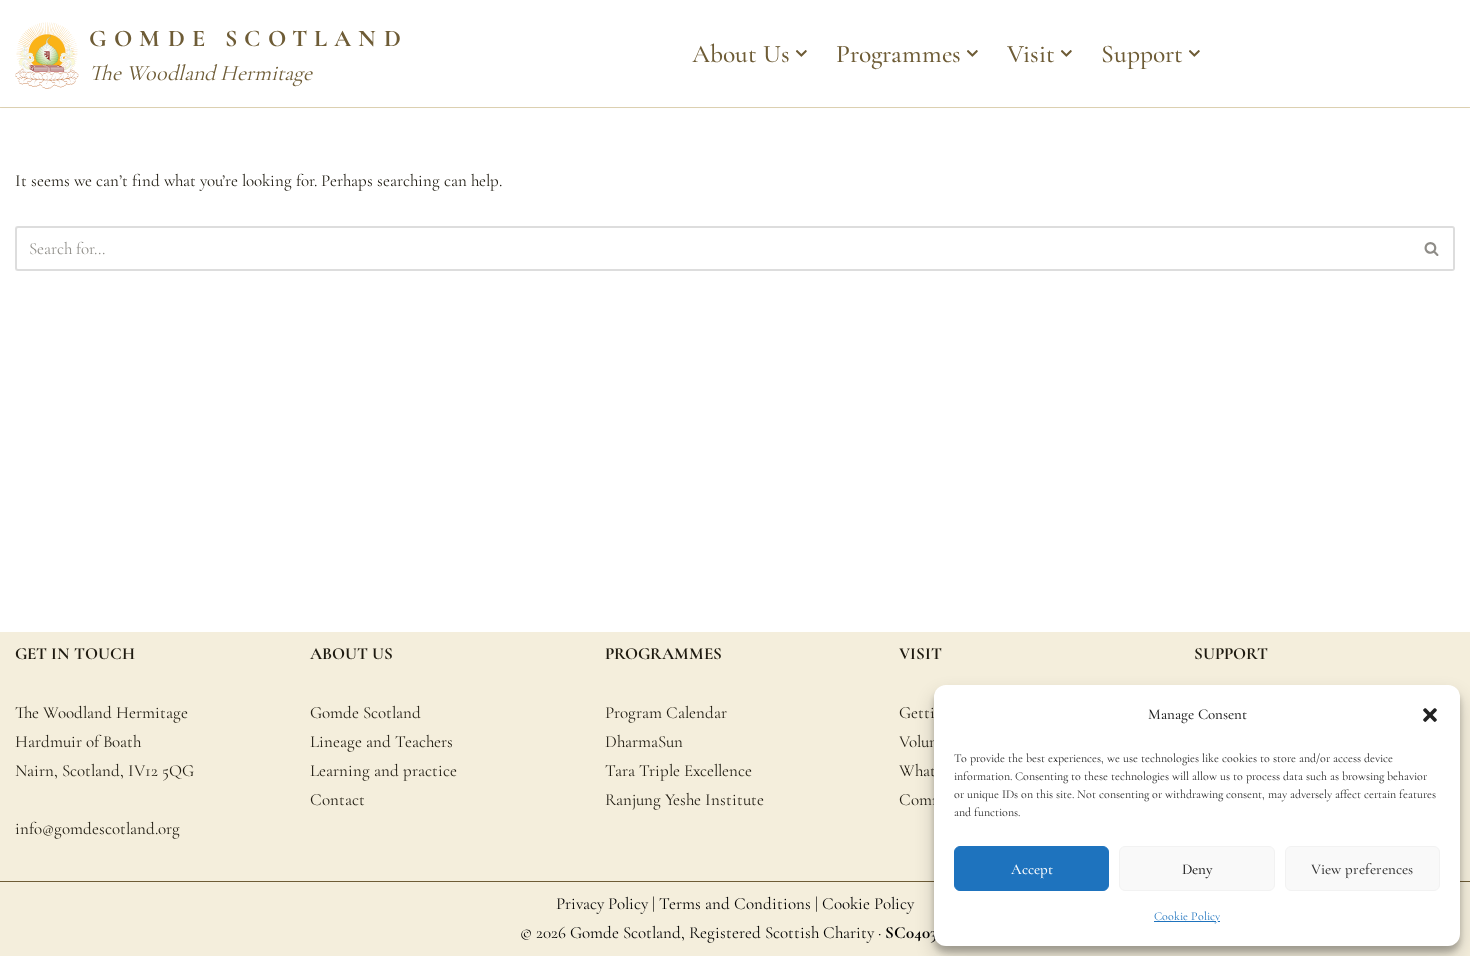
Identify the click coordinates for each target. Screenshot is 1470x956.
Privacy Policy (602, 903)
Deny (1197, 869)
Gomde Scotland (365, 712)
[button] (1430, 715)
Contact (337, 799)
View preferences (1362, 869)
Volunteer (931, 741)
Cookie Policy (1187, 916)
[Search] (1432, 248)
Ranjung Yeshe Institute (684, 799)
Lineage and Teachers (381, 741)
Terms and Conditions (735, 903)
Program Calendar (666, 712)
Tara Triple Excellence (678, 770)
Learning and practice (383, 770)
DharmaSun (644, 741)
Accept (1032, 869)
